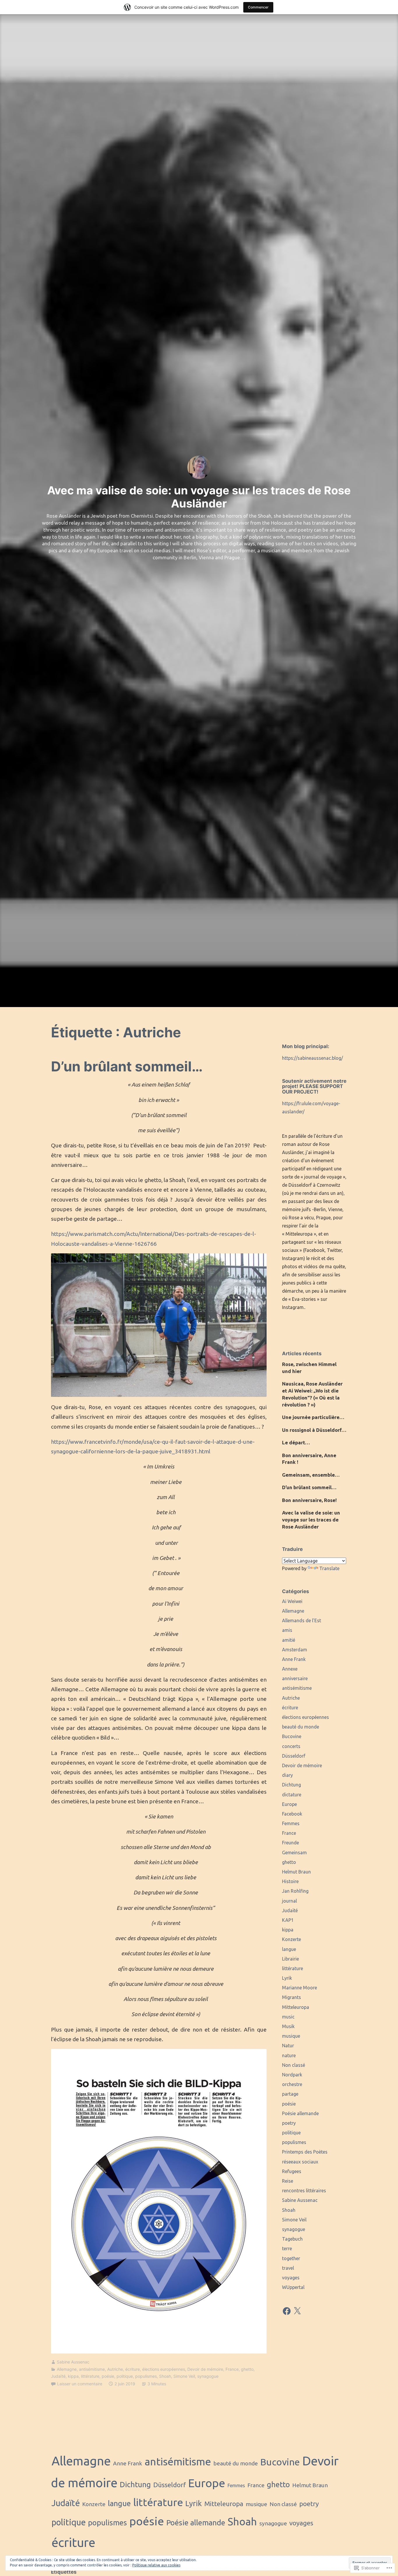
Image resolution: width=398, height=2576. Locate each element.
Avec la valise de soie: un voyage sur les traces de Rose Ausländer (311, 1520)
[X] (297, 2311)
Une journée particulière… (313, 1417)
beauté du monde (301, 1727)
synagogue (208, 2376)
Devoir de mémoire (205, 2369)
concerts (291, 1746)
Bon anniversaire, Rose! (309, 1500)
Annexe (290, 1669)
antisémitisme (92, 2369)
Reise (288, 2181)
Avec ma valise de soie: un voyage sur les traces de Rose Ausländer (199, 497)
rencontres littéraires (304, 2191)
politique (125, 2376)
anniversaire (295, 1678)
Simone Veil (184, 2376)
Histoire (290, 1881)
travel (288, 2268)
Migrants (292, 1997)
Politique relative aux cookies (156, 2565)
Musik (288, 2026)
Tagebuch (292, 2239)
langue (289, 1949)
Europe (289, 1804)
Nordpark (292, 2075)
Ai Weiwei (292, 1601)
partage (290, 2094)
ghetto (247, 2369)
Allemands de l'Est (302, 1620)
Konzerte (292, 1939)
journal (289, 1901)
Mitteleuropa (296, 2007)
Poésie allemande (300, 2113)
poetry (289, 2123)
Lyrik (287, 1978)
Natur (288, 2046)
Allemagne (67, 2369)
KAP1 (288, 1920)
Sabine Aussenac (73, 2362)
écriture (133, 2369)
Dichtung (292, 1785)
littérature (90, 2376)
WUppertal (293, 2287)
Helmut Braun (296, 1872)
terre (287, 2248)
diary (287, 1775)
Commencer (258, 7)
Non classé (294, 2065)
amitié (289, 1640)
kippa (73, 2376)
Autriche (115, 2369)
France (232, 2369)
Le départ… (296, 1442)
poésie (108, 2376)
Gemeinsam (294, 1853)
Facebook (292, 1814)
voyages (291, 2278)
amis (287, 1630)
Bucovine (292, 1736)
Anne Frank (294, 1659)
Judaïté (58, 2376)
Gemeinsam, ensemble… (311, 1475)
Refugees (292, 2171)
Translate (329, 1568)
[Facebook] (287, 2311)
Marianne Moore (300, 1988)
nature (289, 2055)
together (291, 2258)
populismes (146, 2376)
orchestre (292, 2084)
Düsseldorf (294, 1756)
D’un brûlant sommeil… (127, 1066)
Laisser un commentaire (80, 2384)
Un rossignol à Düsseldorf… (314, 1430)
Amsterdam (295, 1650)
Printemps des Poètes (305, 2152)
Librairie (290, 1959)
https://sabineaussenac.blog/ (312, 1058)
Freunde (290, 1843)
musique (291, 2036)
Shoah (165, 2376)
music (288, 2017)
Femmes (291, 1823)
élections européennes (164, 2369)
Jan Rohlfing (295, 1891)
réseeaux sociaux (300, 2162)
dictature (292, 1795)
